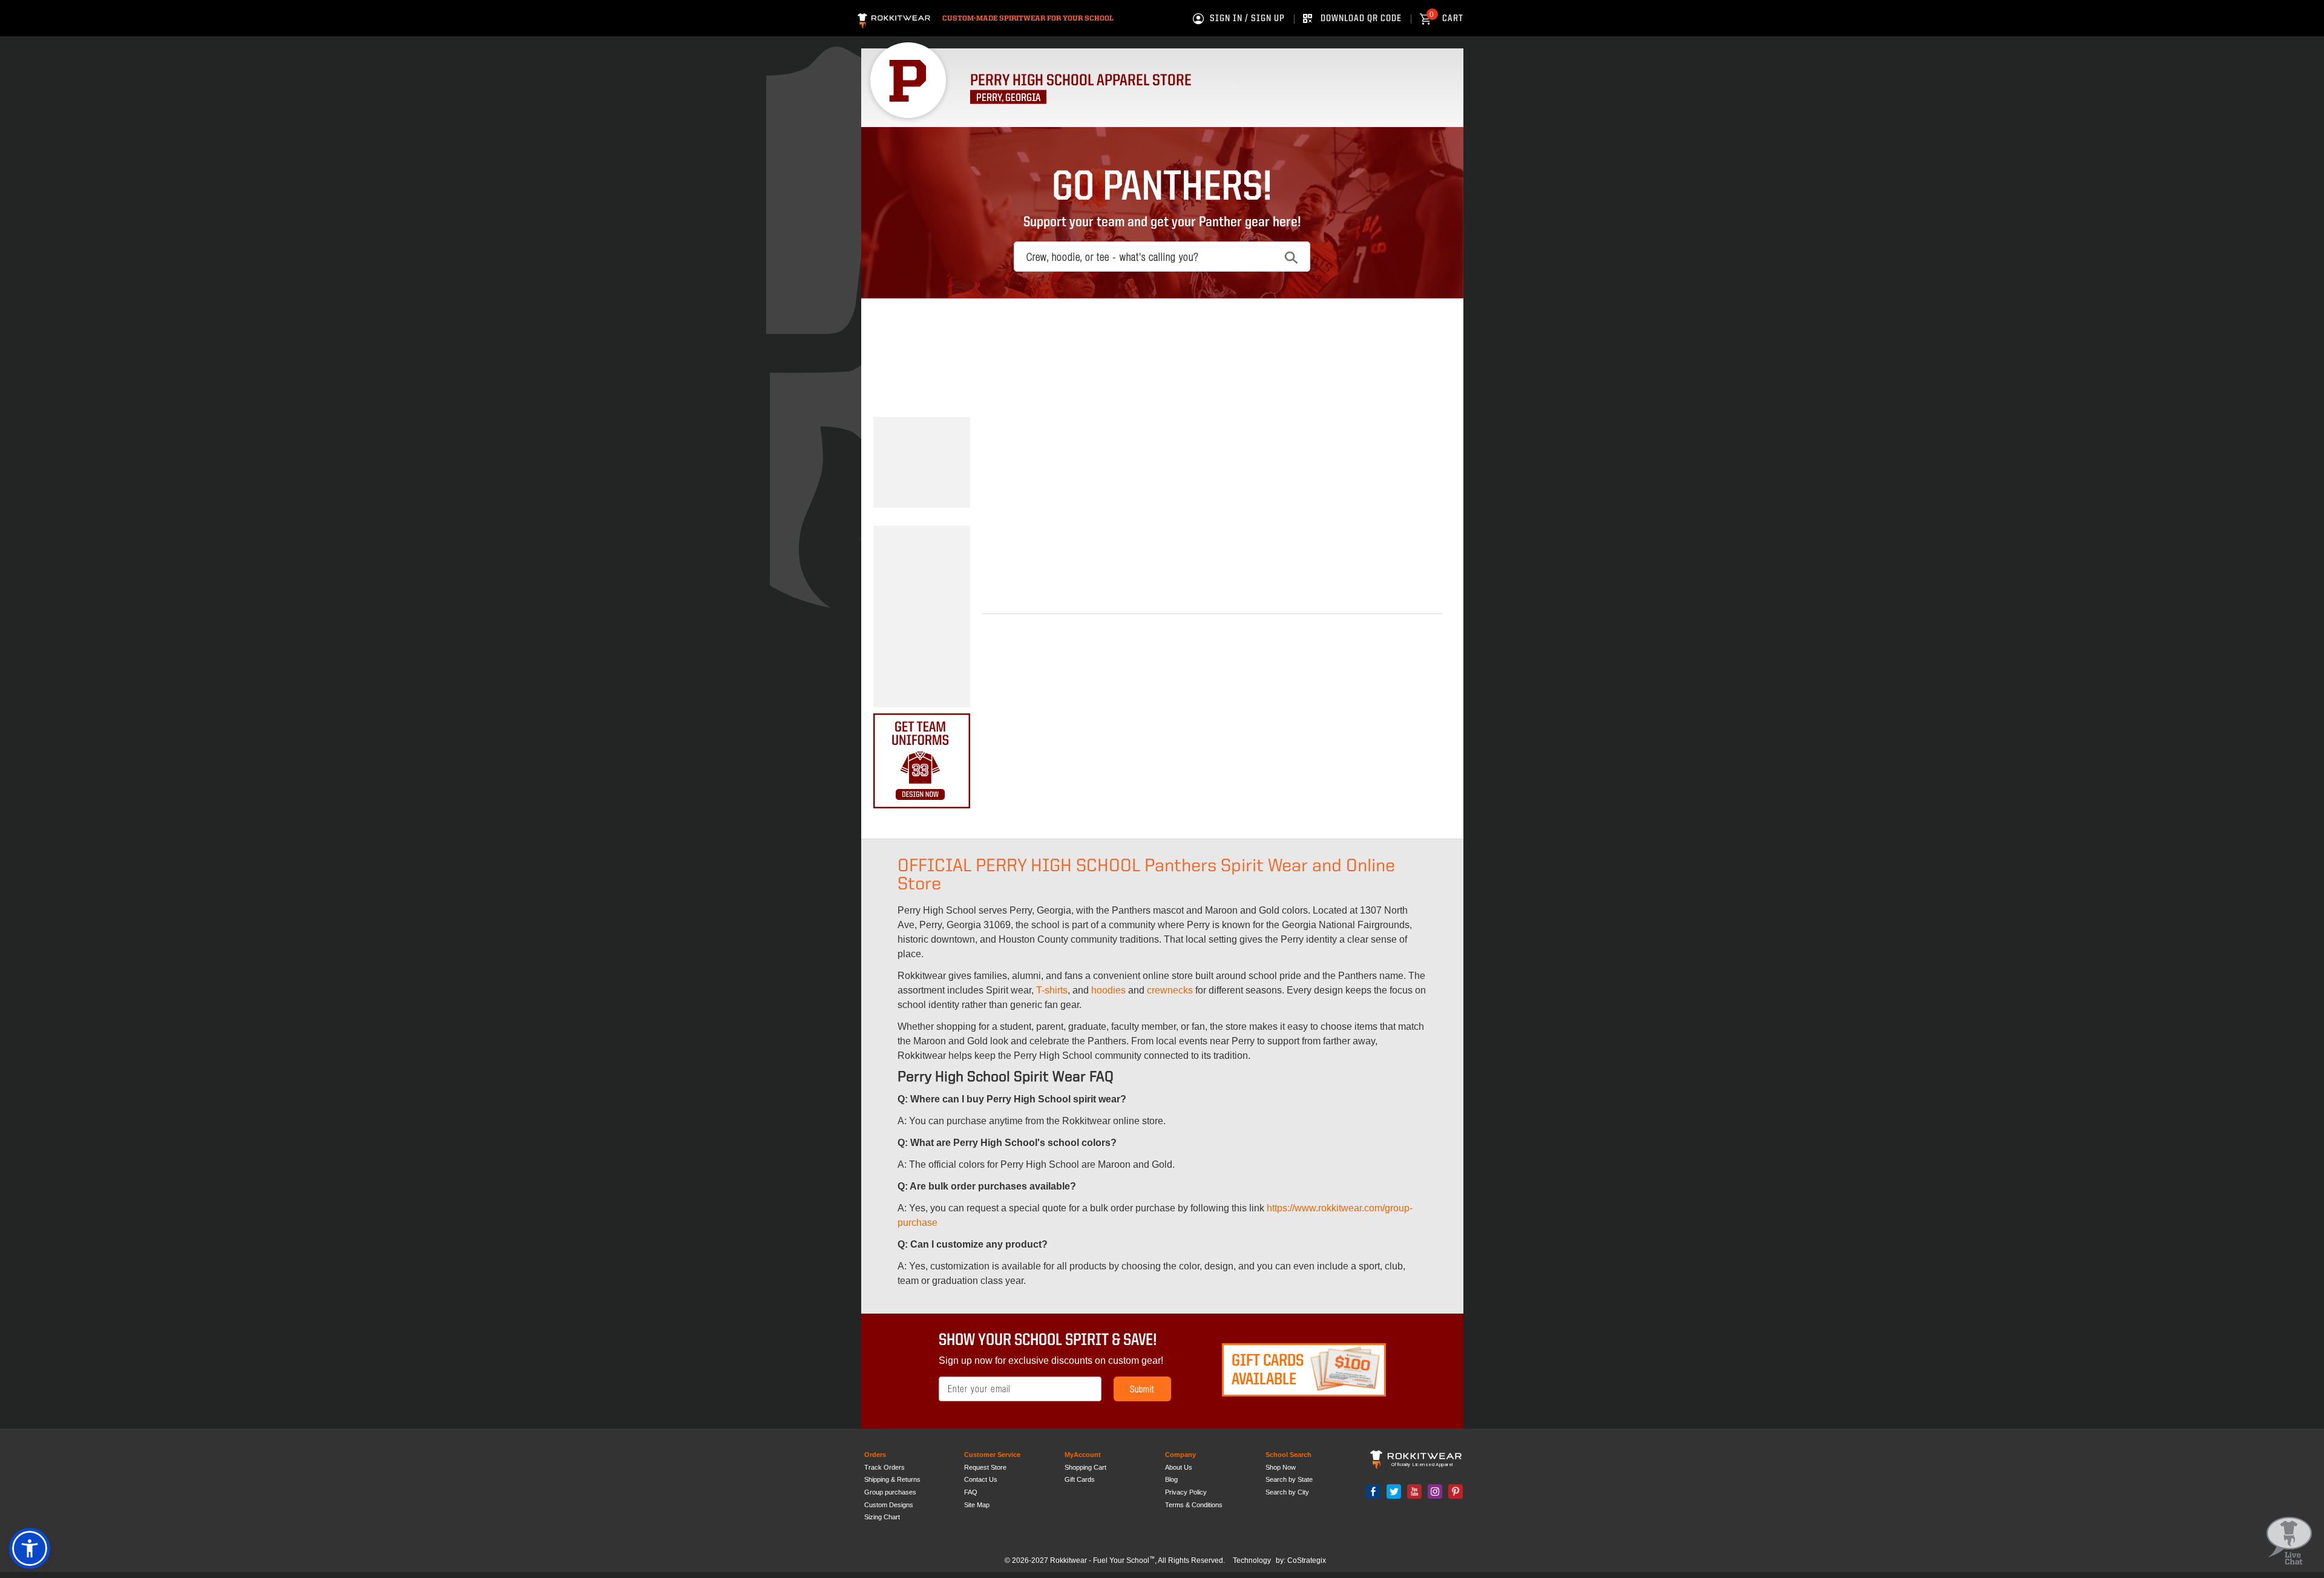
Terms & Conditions (1194, 1505)
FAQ (971, 1492)
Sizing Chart (882, 1517)
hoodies (1108, 990)
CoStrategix (1307, 1560)
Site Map (977, 1505)
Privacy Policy (1186, 1492)
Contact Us (981, 1479)
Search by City (1287, 1492)
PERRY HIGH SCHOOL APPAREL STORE (1081, 81)
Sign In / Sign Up (1247, 19)
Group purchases (890, 1492)
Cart (1446, 19)
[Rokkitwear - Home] (894, 19)
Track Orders (885, 1467)
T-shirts (1052, 990)
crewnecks (1170, 990)
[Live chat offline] (2289, 1541)
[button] (30, 1548)
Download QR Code (1361, 19)
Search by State (1289, 1479)
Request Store (985, 1467)
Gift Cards (1080, 1479)
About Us (1179, 1467)
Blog (1171, 1479)
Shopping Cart (1085, 1467)
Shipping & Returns (892, 1479)
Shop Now (1281, 1467)
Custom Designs (889, 1505)
